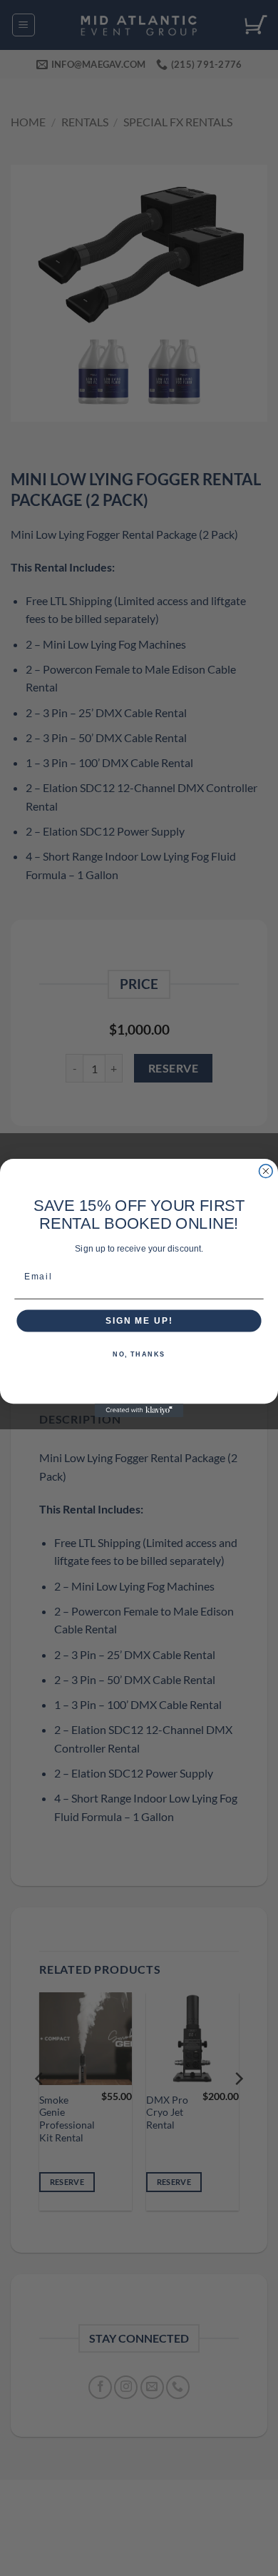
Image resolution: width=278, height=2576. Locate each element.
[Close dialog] (266, 1171)
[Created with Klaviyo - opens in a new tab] (139, 1410)
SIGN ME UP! (139, 1320)
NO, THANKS (139, 1355)
